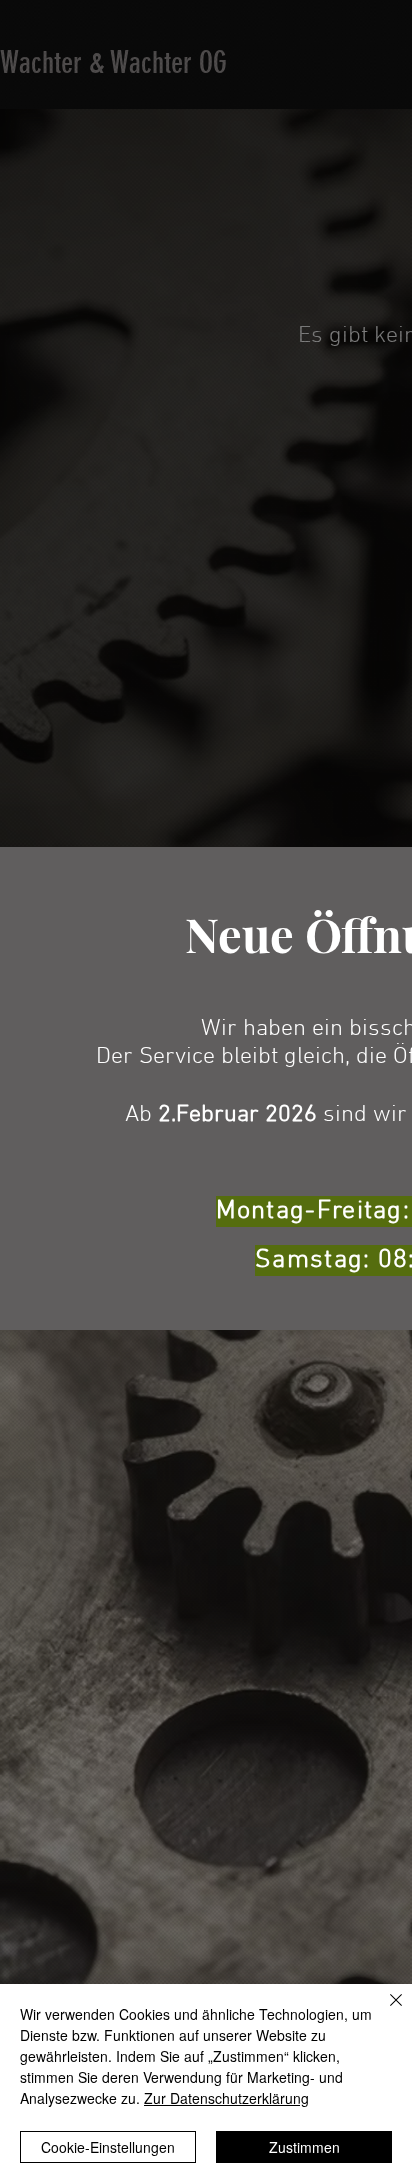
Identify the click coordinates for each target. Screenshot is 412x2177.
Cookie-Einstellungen (108, 2147)
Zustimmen (304, 2147)
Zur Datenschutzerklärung (226, 2098)
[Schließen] (384, 2012)
